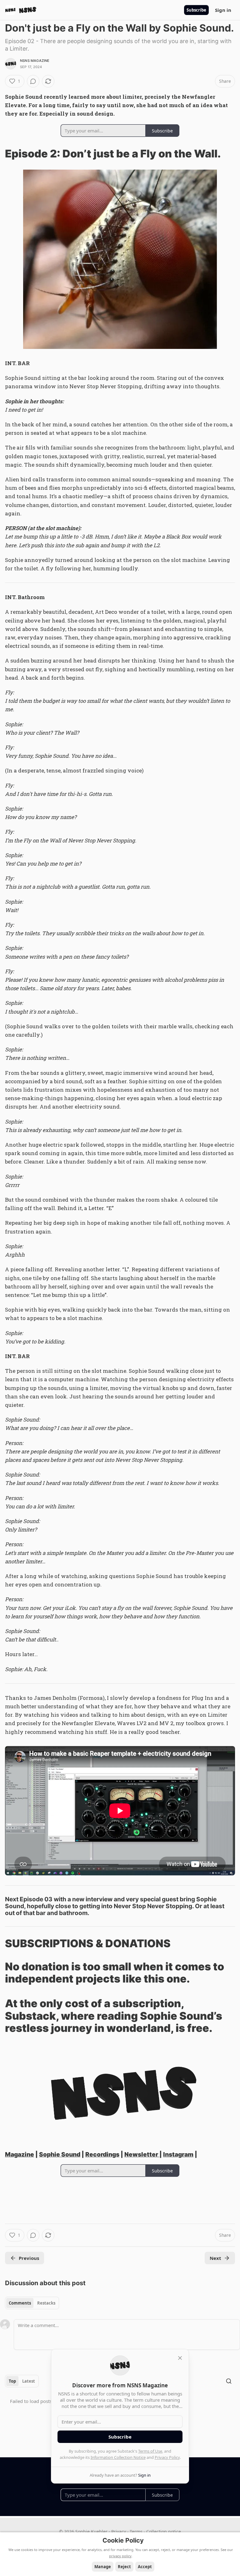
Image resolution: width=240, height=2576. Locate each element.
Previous (29, 2258)
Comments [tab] (20, 2303)
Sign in (223, 10)
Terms (136, 2531)
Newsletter (142, 2154)
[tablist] (32, 2303)
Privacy (119, 2531)
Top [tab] (12, 2381)
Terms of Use (150, 2451)
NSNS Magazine (35, 61)
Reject (124, 2567)
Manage (103, 2567)
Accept (145, 2567)
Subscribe (196, 10)
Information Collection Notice (118, 2457)
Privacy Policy (167, 2457)
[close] (180, 2358)
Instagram (178, 2154)
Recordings (102, 2154)
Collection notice (164, 2531)
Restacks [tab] (46, 2303)
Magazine (20, 2154)
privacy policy (120, 2556)
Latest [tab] (29, 2381)
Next (215, 2258)
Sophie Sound (60, 2154)
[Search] (229, 2381)
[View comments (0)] (33, 81)
